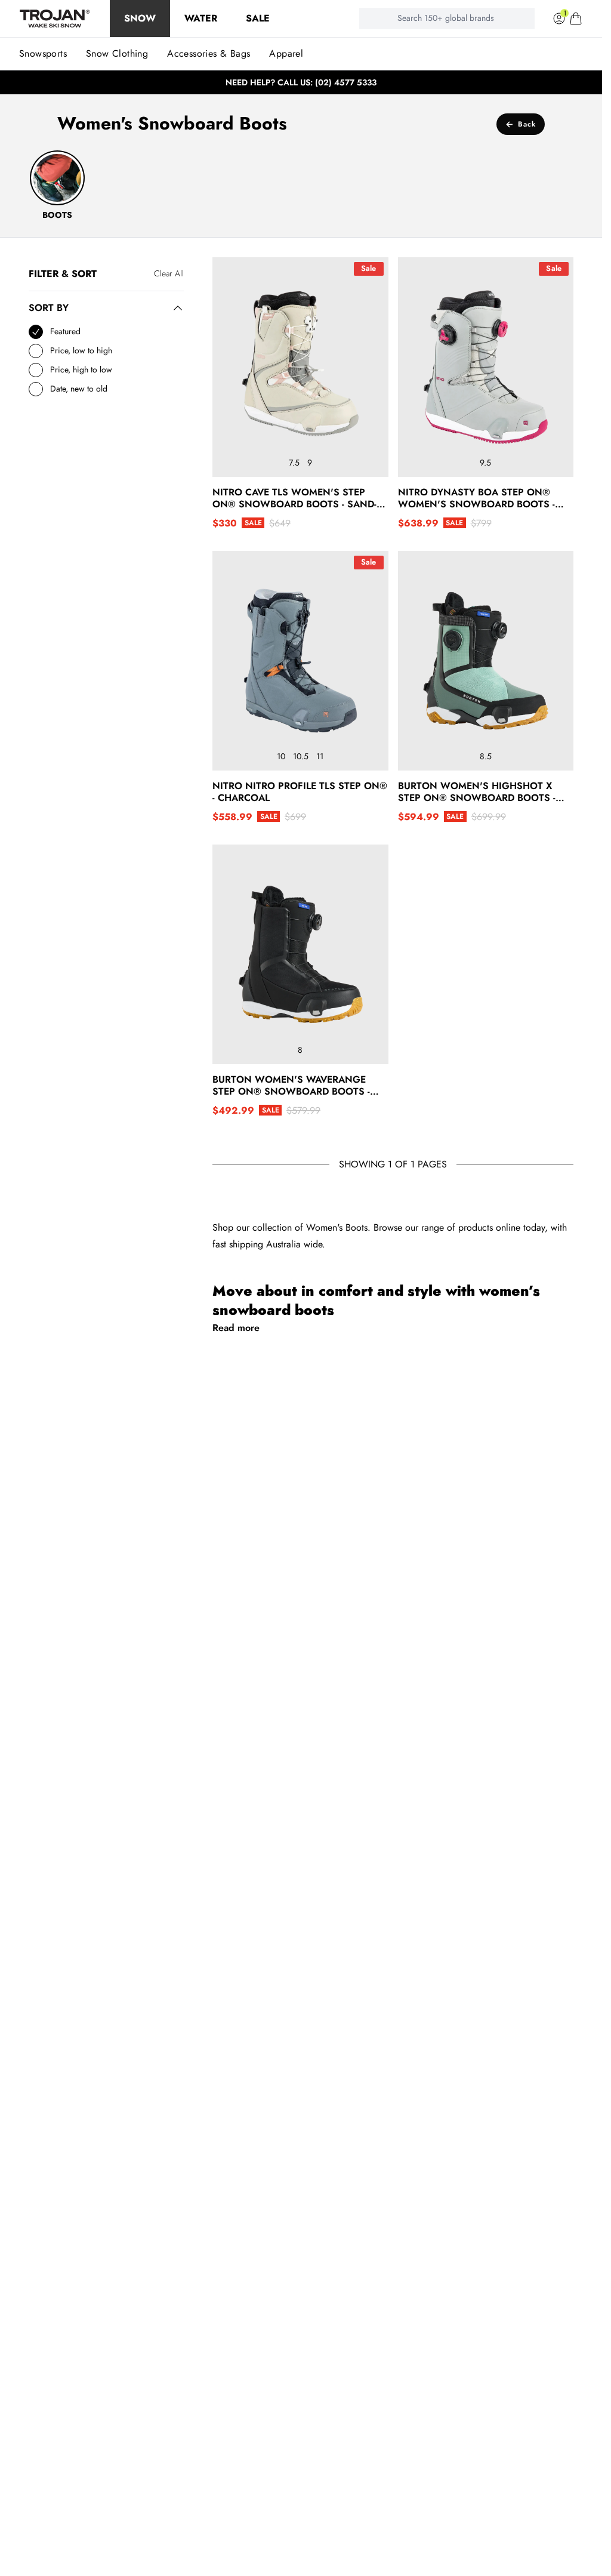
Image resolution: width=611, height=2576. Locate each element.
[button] (576, 19)
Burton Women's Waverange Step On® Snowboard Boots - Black (291, 1086)
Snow (140, 18)
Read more (236, 1328)
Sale (258, 18)
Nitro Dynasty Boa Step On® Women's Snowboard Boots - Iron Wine (476, 498)
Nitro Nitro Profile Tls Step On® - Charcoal (300, 792)
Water (201, 18)
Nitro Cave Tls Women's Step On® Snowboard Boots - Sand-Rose (294, 498)
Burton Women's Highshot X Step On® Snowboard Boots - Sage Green (477, 792)
